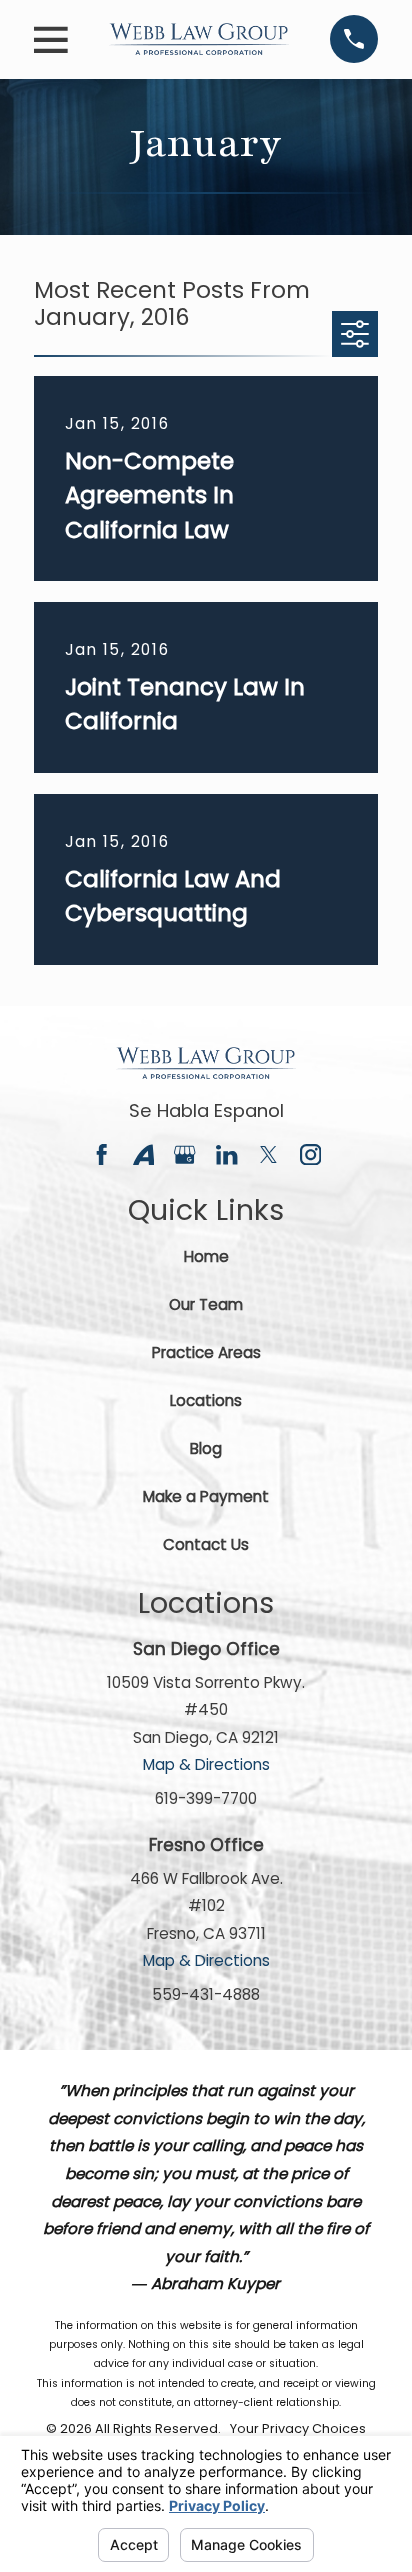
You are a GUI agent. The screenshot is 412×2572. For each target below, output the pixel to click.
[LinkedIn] (226, 1154)
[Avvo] (143, 1154)
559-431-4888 (206, 1994)
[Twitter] (268, 1154)
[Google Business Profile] (184, 1154)
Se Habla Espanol (206, 1110)
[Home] (199, 39)
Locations (206, 1400)
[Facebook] (101, 1154)
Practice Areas (206, 1352)
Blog (206, 1448)
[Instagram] (310, 1154)
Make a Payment (206, 1496)
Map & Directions (206, 1764)
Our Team (206, 1304)
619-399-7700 (206, 1798)
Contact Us (206, 1544)
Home (206, 1256)
